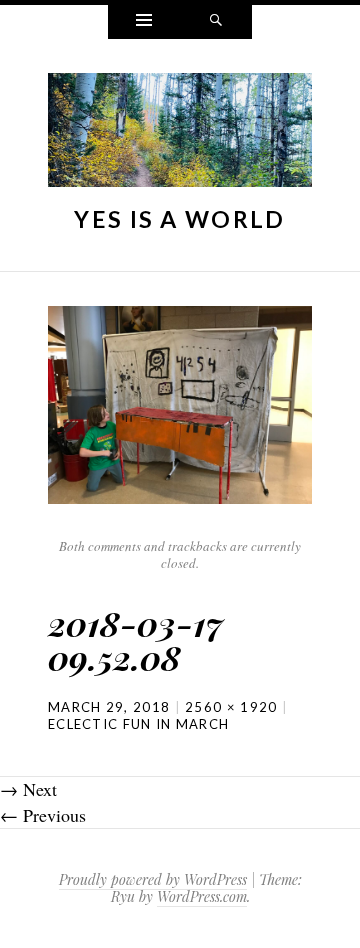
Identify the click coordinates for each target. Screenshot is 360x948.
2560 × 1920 (231, 707)
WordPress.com (202, 896)
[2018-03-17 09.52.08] (180, 402)
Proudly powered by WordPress (153, 879)
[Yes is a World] (180, 135)
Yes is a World (179, 219)
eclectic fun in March (138, 724)
